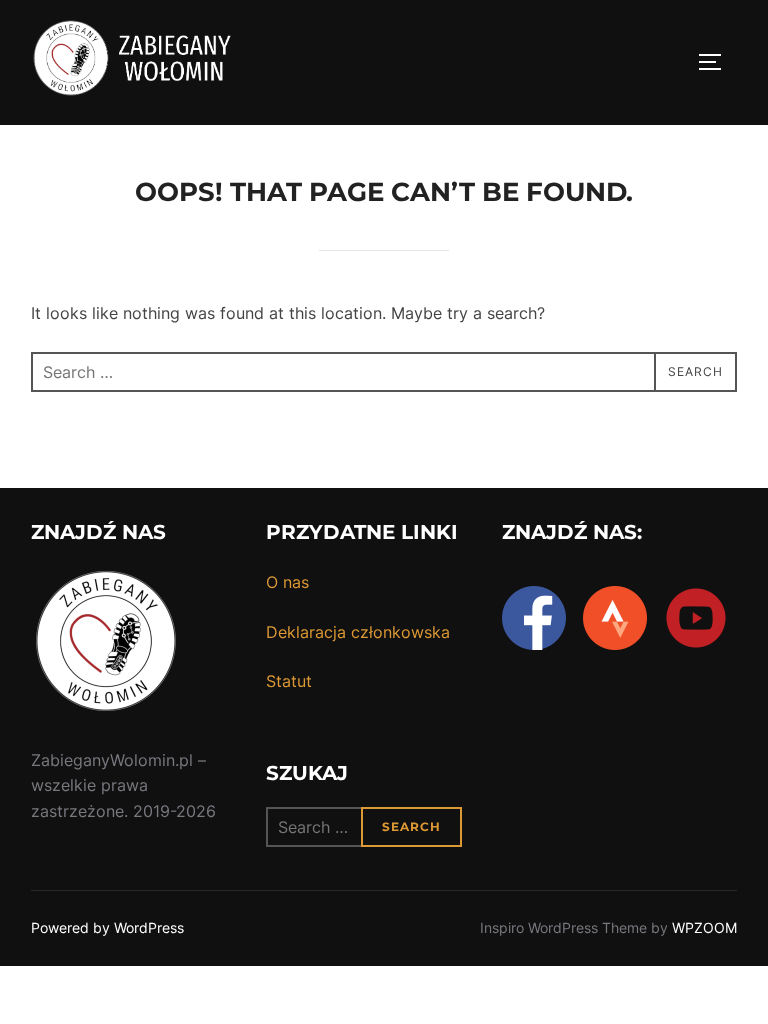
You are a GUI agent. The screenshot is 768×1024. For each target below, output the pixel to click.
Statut (289, 681)
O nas (287, 582)
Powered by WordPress (107, 927)
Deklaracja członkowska (358, 632)
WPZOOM (704, 927)
